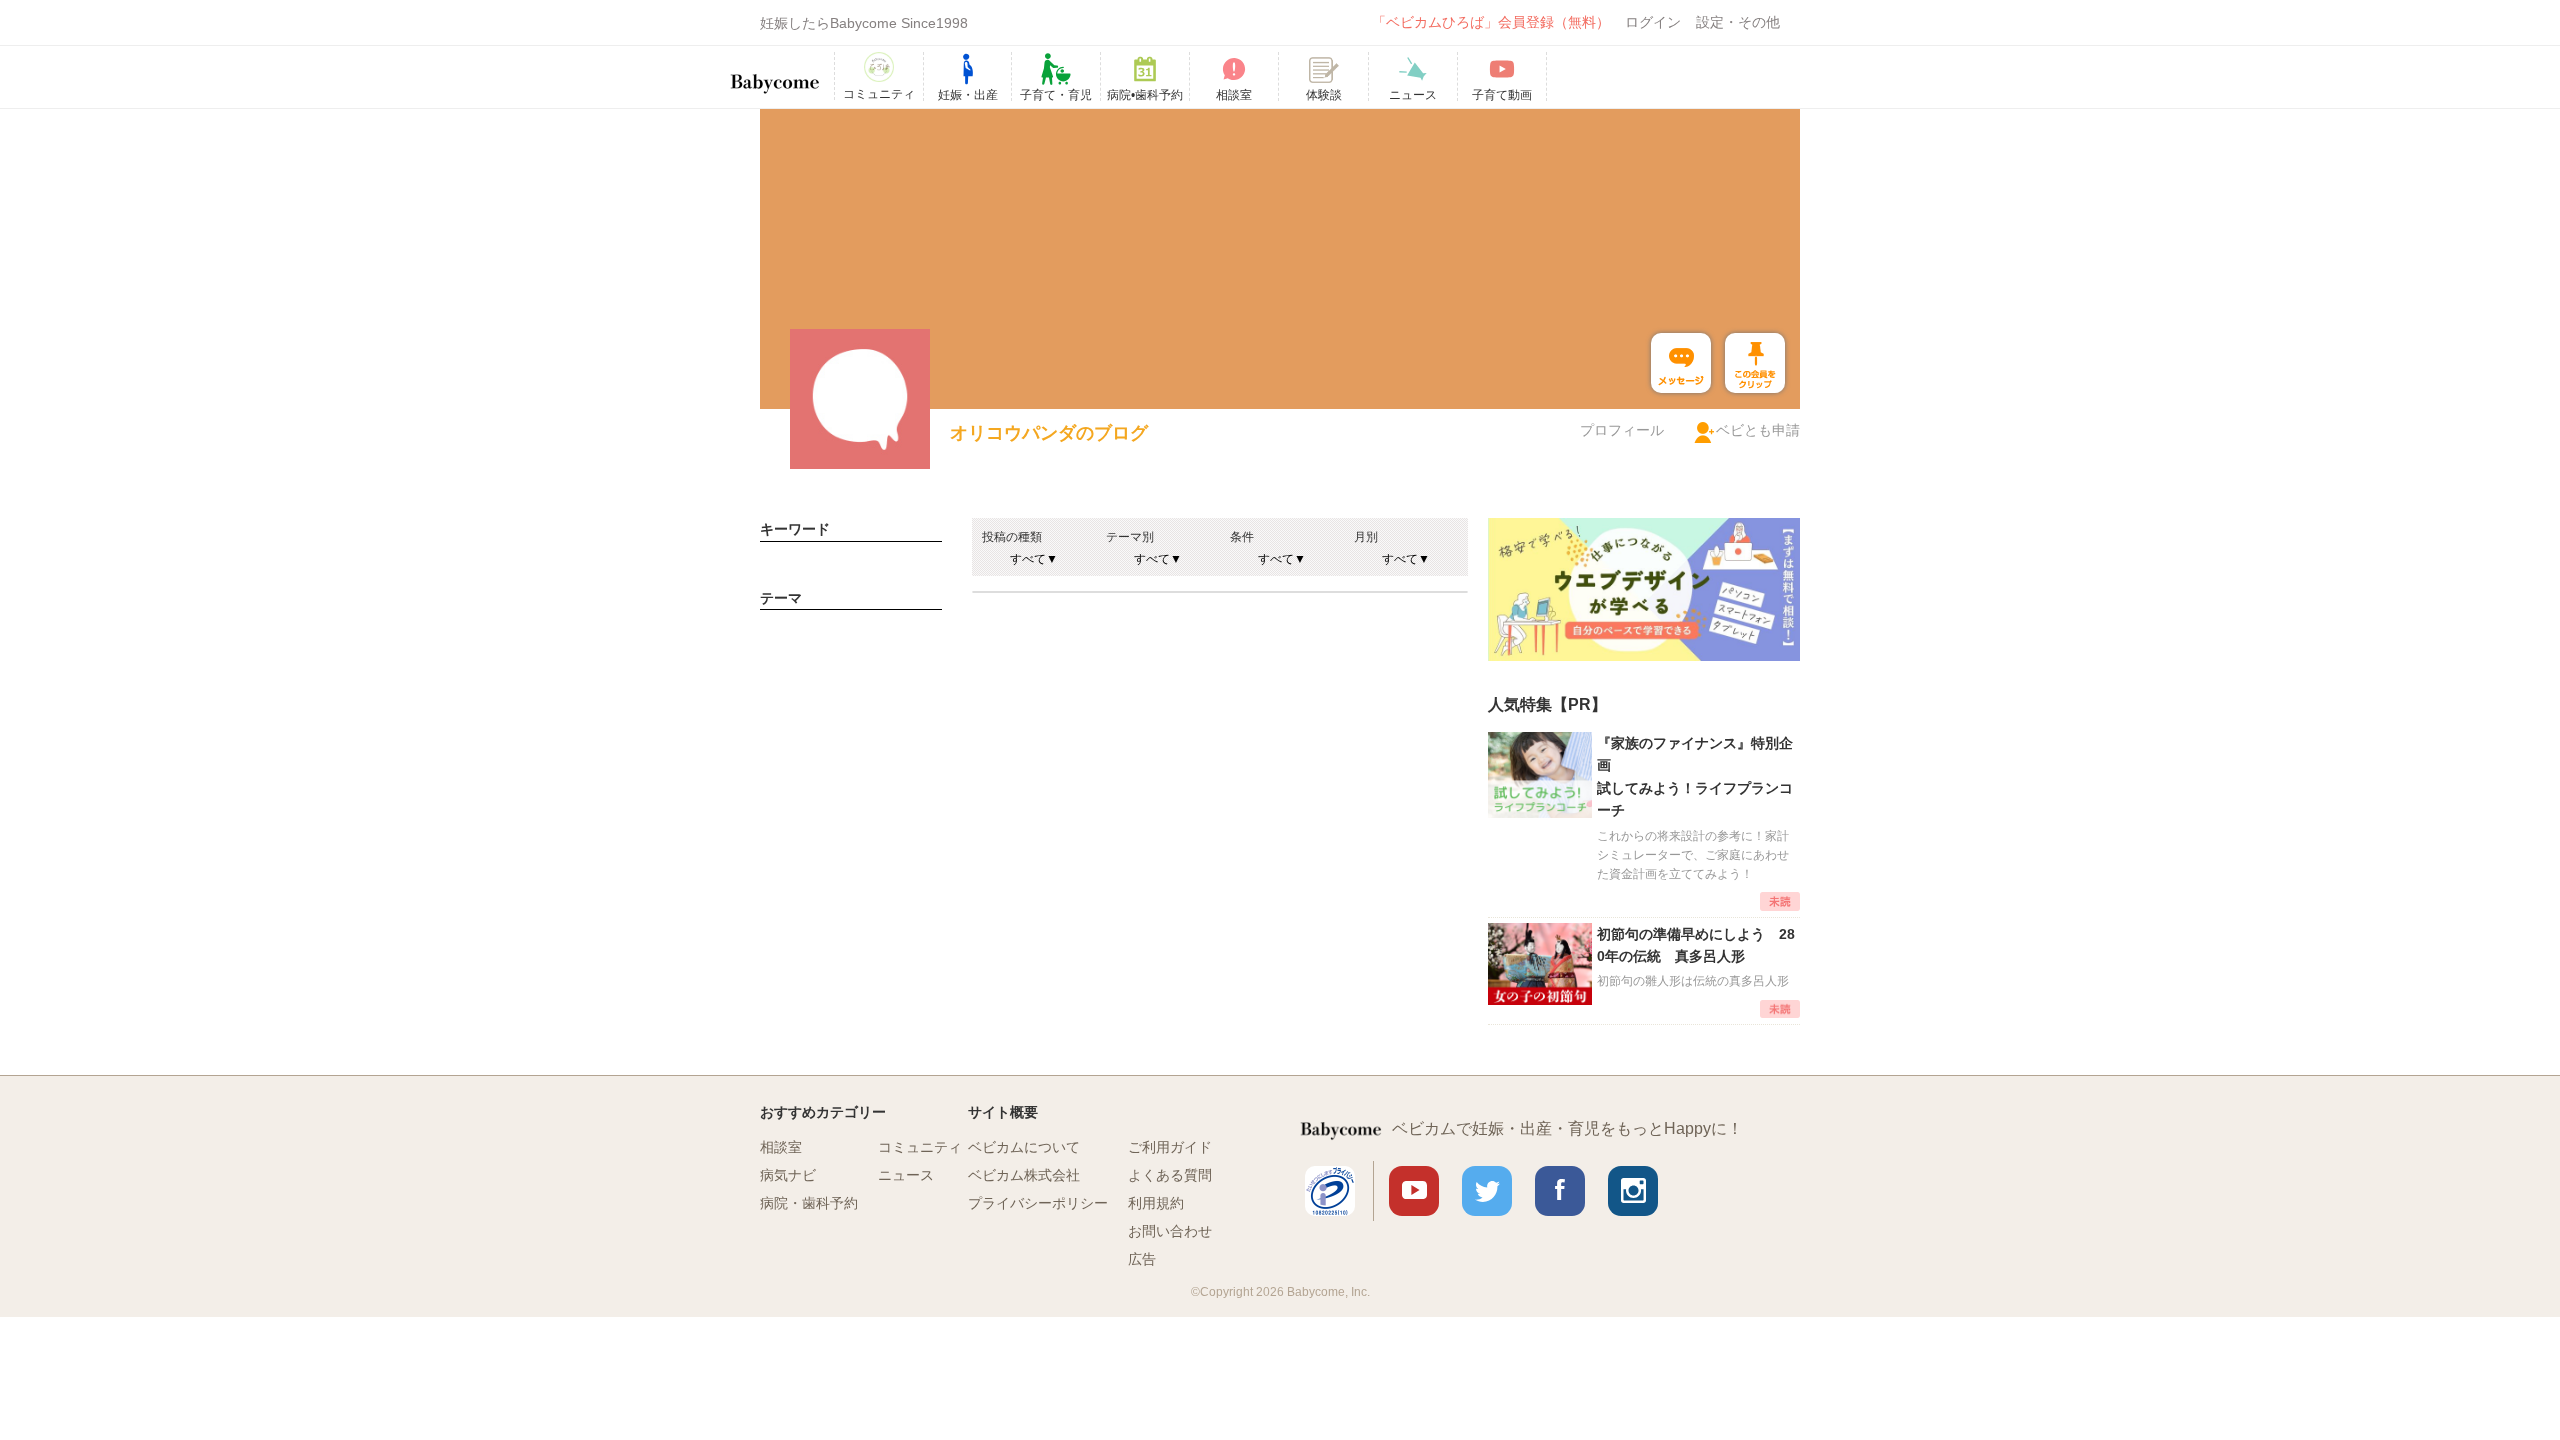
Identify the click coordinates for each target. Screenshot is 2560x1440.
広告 (1142, 1259)
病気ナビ (788, 1175)
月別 (1366, 537)
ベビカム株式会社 (1024, 1175)
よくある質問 (1170, 1175)
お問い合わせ (1170, 1231)
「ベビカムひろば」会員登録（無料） (1491, 22)
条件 (1242, 537)
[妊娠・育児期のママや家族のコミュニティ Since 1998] (775, 74)
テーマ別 (1130, 537)
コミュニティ (920, 1147)
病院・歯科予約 (809, 1203)
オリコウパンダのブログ (1049, 433)
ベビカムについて (1024, 1147)
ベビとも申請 (1758, 430)
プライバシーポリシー (1038, 1203)
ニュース (906, 1175)
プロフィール (1622, 430)
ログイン (1653, 22)
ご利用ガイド (1170, 1147)
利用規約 (1156, 1203)
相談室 (781, 1147)
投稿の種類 (1012, 537)
